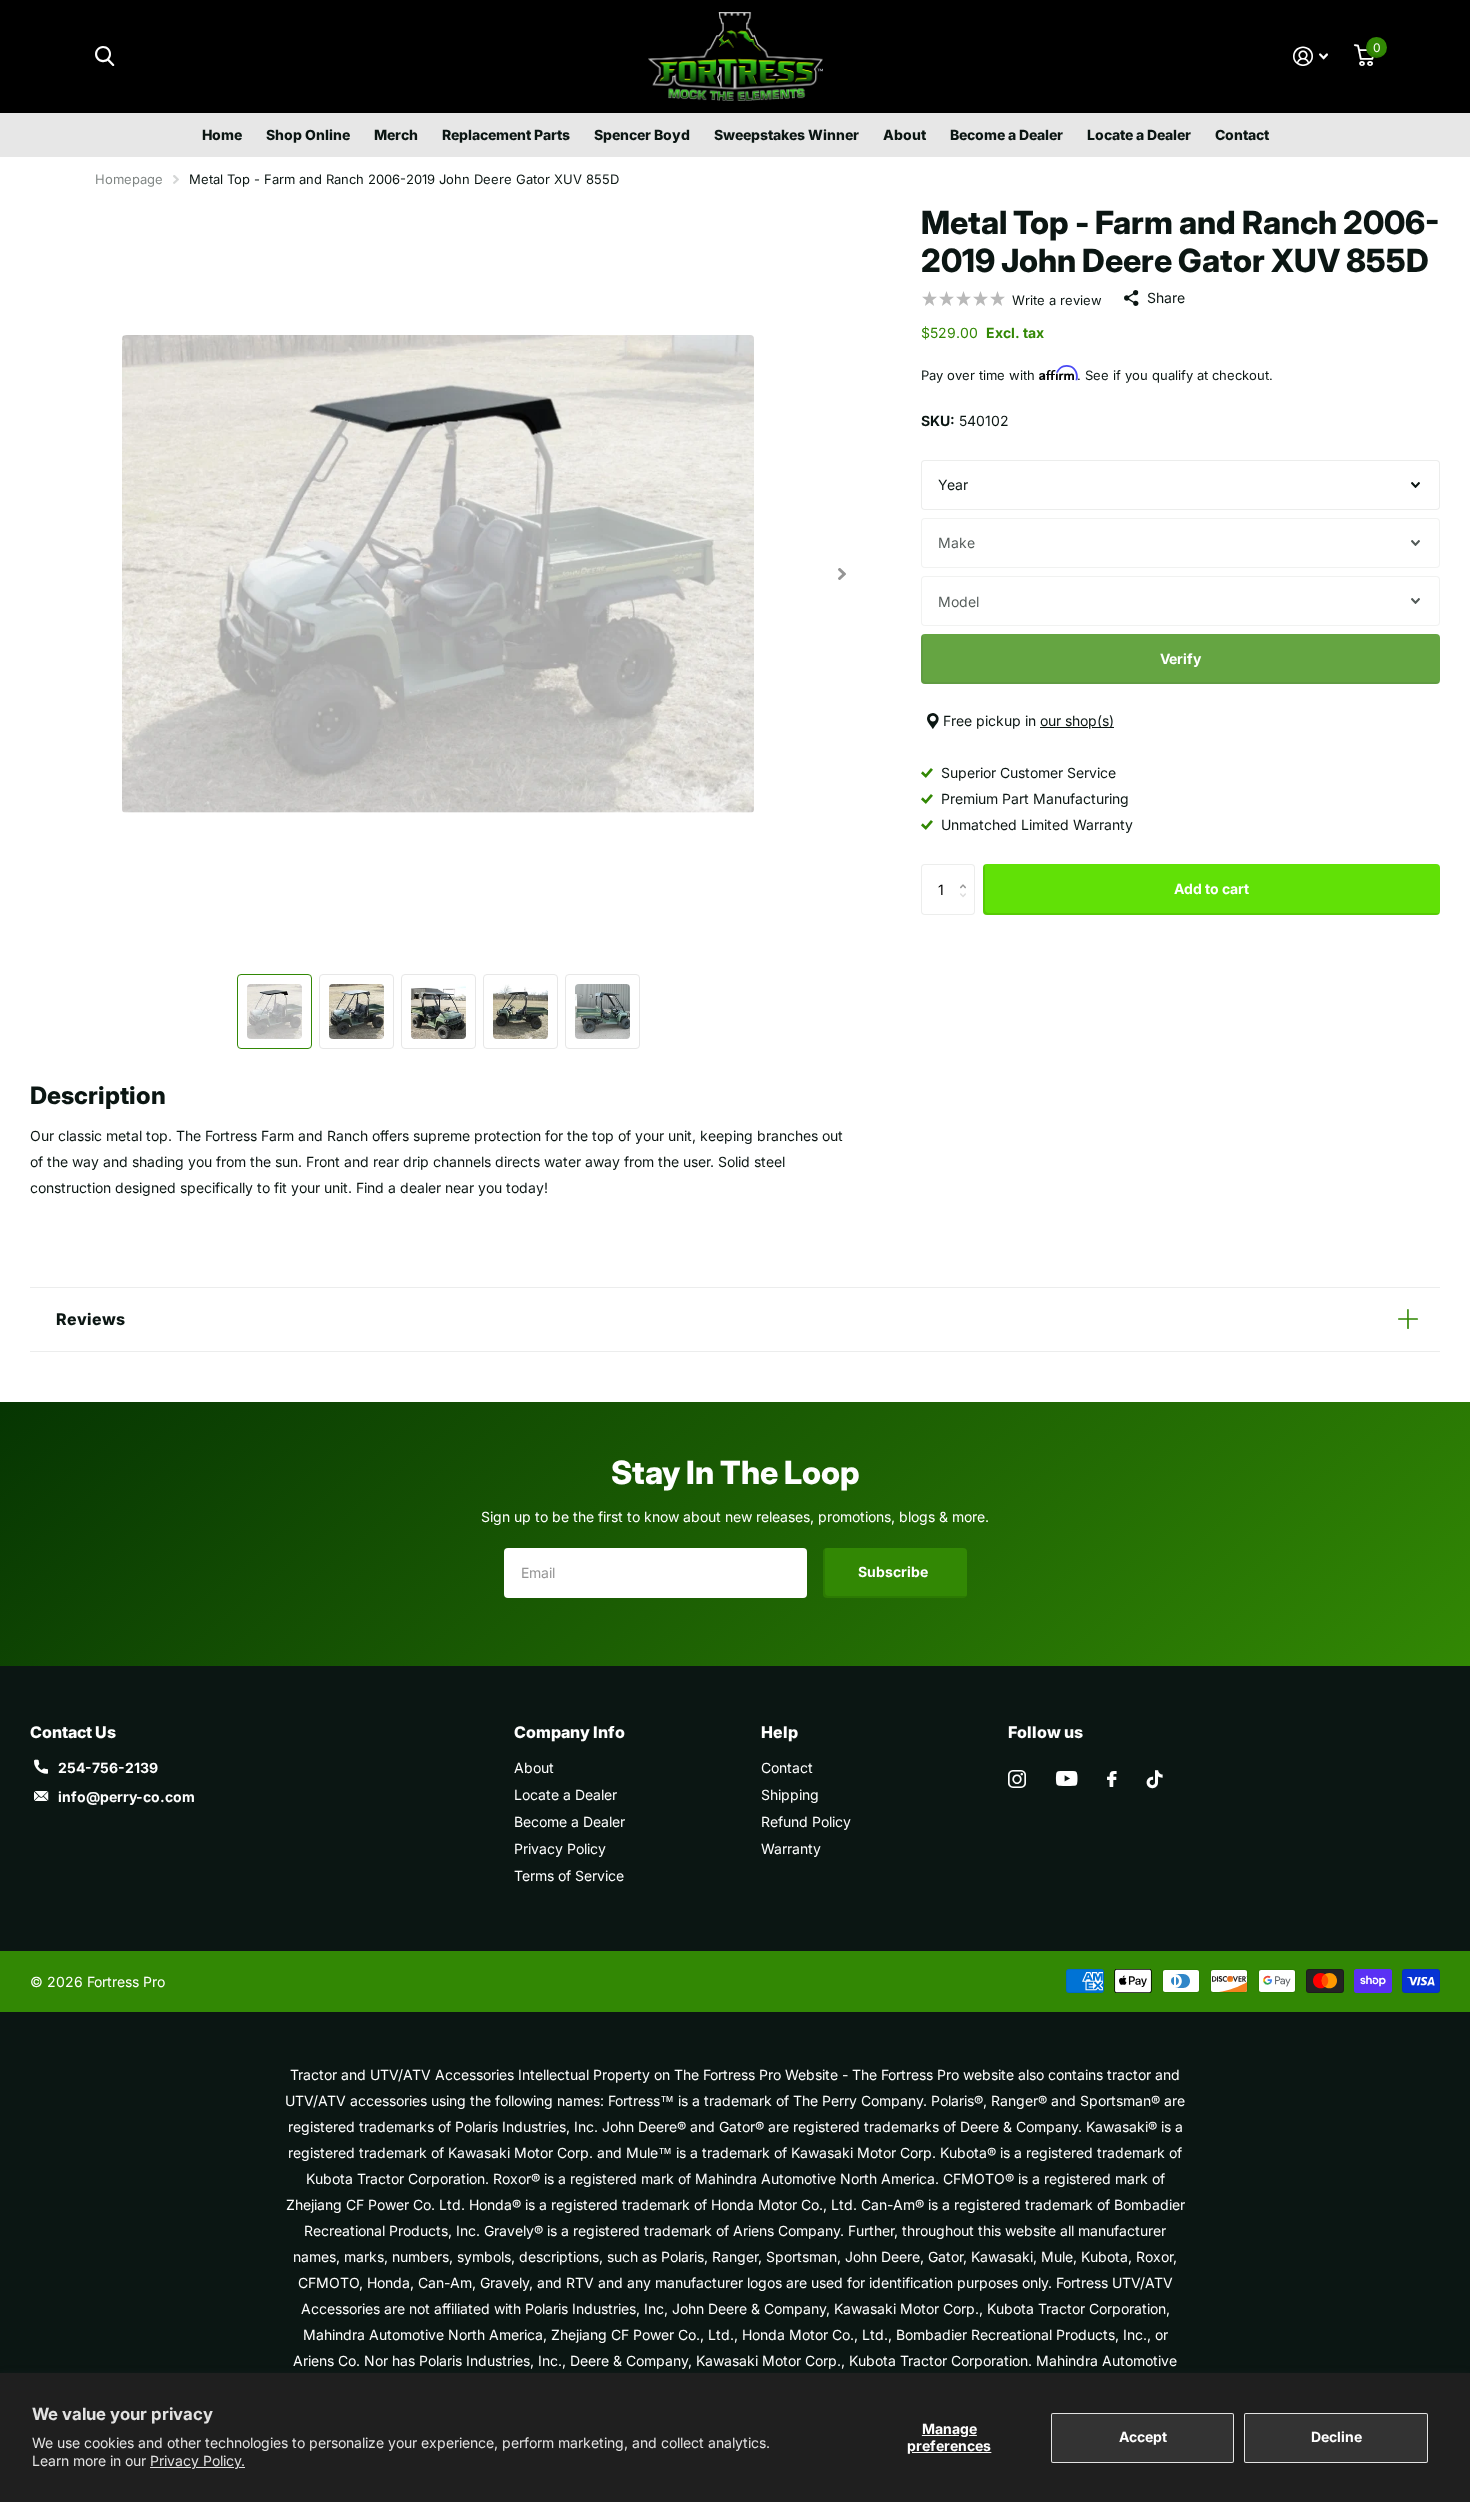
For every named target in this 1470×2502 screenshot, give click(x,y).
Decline (1336, 2436)
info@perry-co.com (126, 1796)
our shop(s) (1077, 720)
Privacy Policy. (197, 2460)
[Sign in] (1310, 56)
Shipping (790, 1794)
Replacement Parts (506, 134)
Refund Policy (806, 1821)
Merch (396, 134)
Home (222, 134)
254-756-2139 (108, 1767)
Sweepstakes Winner (786, 134)
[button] (841, 574)
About (904, 134)
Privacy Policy (560, 1848)
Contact (1242, 134)
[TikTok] (1155, 1779)
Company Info (569, 1732)
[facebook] (1112, 1779)
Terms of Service (569, 1875)
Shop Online (308, 134)
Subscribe (894, 1571)
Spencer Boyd (642, 134)
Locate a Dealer (1139, 134)
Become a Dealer (1006, 134)
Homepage (129, 179)
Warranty (791, 1848)
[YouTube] (1066, 1778)
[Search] (104, 56)
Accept (1143, 2436)
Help (779, 1732)
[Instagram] (1017, 1779)
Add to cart (1211, 888)
